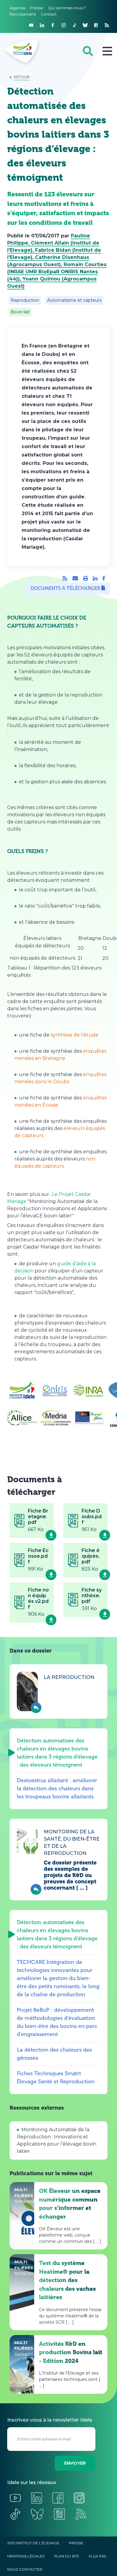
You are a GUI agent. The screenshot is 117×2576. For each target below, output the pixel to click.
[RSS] (65, 578)
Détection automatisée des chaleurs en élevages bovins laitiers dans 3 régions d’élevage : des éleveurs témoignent (57, 1753)
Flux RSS (97, 2556)
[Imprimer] (85, 578)
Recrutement (23, 14)
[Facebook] (53, 25)
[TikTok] (74, 25)
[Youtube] (31, 25)
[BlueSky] (85, 25)
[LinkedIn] (42, 25)
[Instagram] (64, 25)
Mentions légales (26, 2556)
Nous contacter (25, 2569)
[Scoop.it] (96, 25)
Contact (49, 14)
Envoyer (75, 2463)
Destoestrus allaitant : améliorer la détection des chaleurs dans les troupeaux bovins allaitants (57, 1788)
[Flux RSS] (107, 25)
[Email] (75, 578)
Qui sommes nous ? (67, 8)
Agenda (17, 8)
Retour (22, 77)
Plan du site (67, 2556)
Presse (37, 8)
